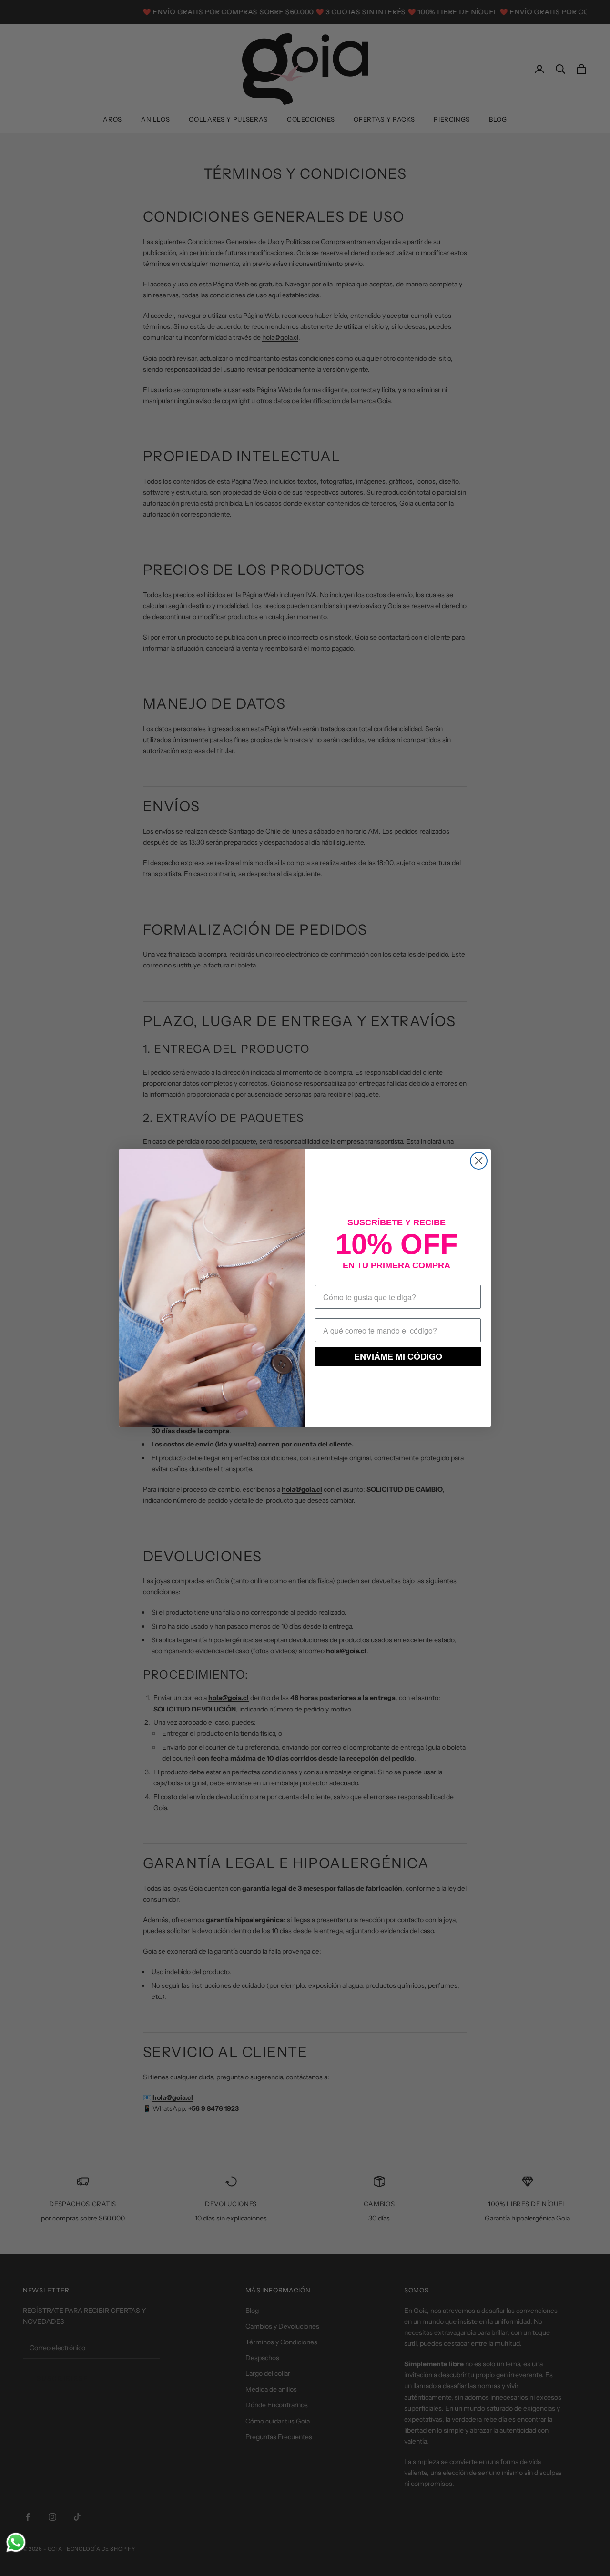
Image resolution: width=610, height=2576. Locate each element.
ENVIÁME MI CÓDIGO (398, 1356)
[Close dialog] (479, 1161)
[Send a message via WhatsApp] (16, 2542)
